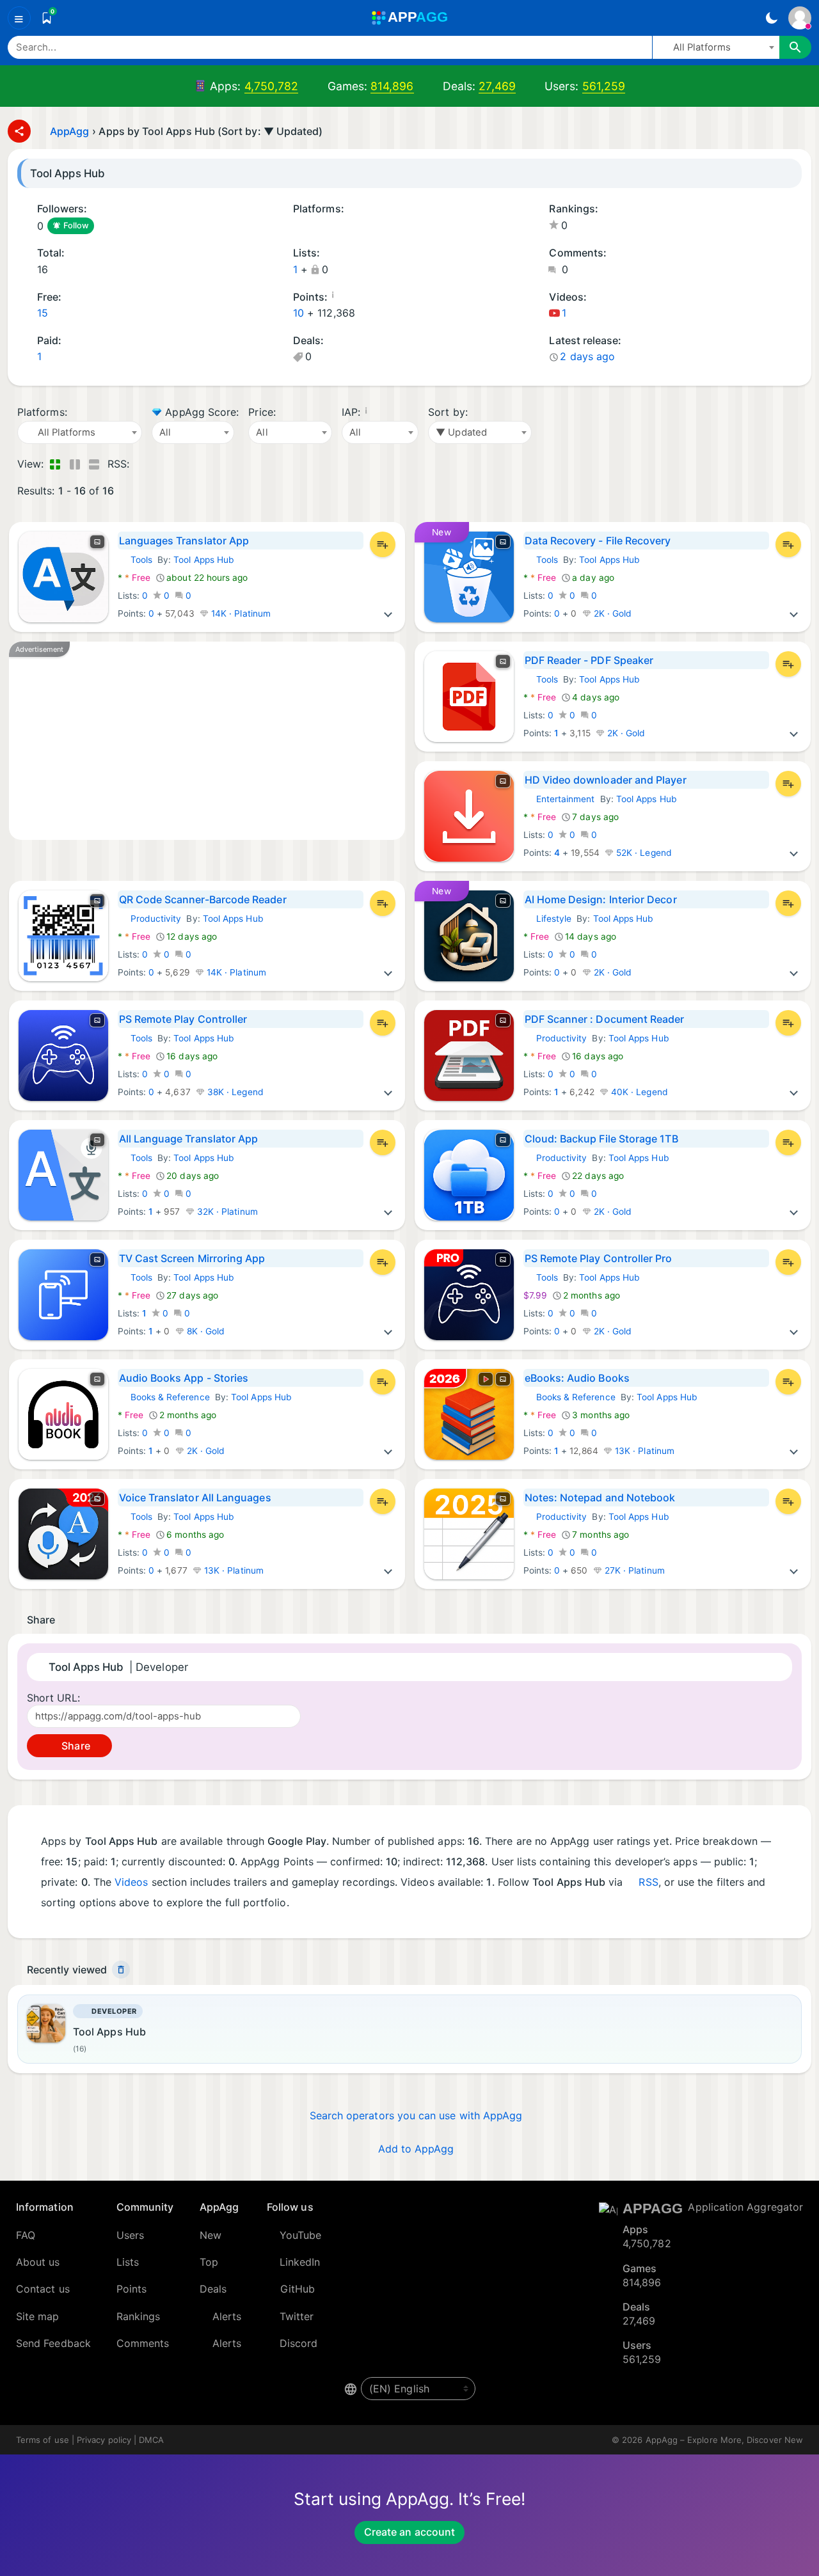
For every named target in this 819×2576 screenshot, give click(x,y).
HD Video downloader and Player (606, 780)
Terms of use (43, 2440)
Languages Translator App (184, 541)
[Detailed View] (75, 464)
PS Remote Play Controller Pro (599, 1258)
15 (43, 313)
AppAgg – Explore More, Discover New (724, 2440)
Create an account (409, 2532)
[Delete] (121, 1970)
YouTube (301, 2235)
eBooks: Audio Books (577, 1378)
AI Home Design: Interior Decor (601, 899)
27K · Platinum (633, 1570)
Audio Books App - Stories (184, 1378)
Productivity (150, 919)
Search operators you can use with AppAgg (416, 2115)
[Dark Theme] (771, 18)
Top (209, 2262)
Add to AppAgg (416, 2149)
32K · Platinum (226, 1212)
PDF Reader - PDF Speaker (589, 660)
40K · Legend (638, 1092)
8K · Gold (205, 1331)
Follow (76, 225)
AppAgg (69, 131)
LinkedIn (300, 2262)
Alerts (227, 2316)
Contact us (43, 2289)
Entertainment (559, 799)
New (211, 2235)
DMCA (151, 2440)
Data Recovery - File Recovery (598, 541)
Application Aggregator (745, 2207)
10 (298, 313)
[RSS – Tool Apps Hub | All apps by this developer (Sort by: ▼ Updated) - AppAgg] (142, 464)
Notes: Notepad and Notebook (600, 1497)
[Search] (795, 47)
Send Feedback (53, 2343)
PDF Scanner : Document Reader (605, 1019)
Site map (38, 2316)
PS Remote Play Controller (183, 1019)
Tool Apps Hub (204, 560)
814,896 (392, 86)
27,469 (497, 86)
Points (131, 2289)
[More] (388, 613)
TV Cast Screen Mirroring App (192, 1258)
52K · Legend (643, 853)
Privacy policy (104, 2440)
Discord (299, 2343)
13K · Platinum (643, 1451)
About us (38, 2262)
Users (130, 2235)
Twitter (297, 2316)
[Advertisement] (207, 741)
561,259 (604, 86)
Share (74, 1746)
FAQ (26, 2235)
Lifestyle (548, 919)
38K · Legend (234, 1092)
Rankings (139, 2316)
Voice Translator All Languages (195, 1497)
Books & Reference (164, 1397)
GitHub (298, 2289)
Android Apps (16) (298, 226)
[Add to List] (383, 544)
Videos (131, 1882)
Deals (213, 2289)
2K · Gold (612, 613)
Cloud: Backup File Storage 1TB (601, 1139)
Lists (128, 2262)
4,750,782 (272, 86)
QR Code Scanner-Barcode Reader (203, 899)
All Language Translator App (189, 1139)
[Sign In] (800, 18)
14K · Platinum (240, 613)
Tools (135, 560)
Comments (143, 2343)
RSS (648, 1882)
